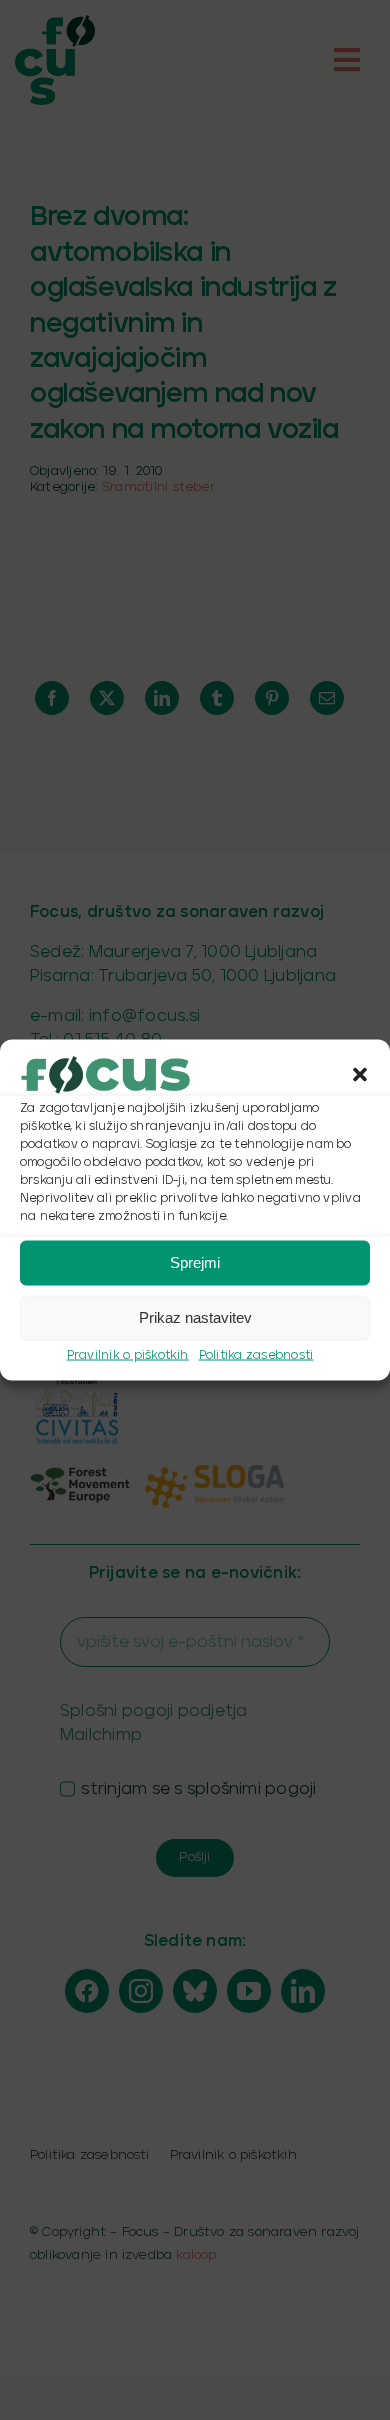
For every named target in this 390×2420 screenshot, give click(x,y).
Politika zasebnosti (256, 1354)
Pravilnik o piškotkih (128, 1354)
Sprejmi (195, 1262)
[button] (360, 1074)
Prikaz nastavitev (195, 1317)
